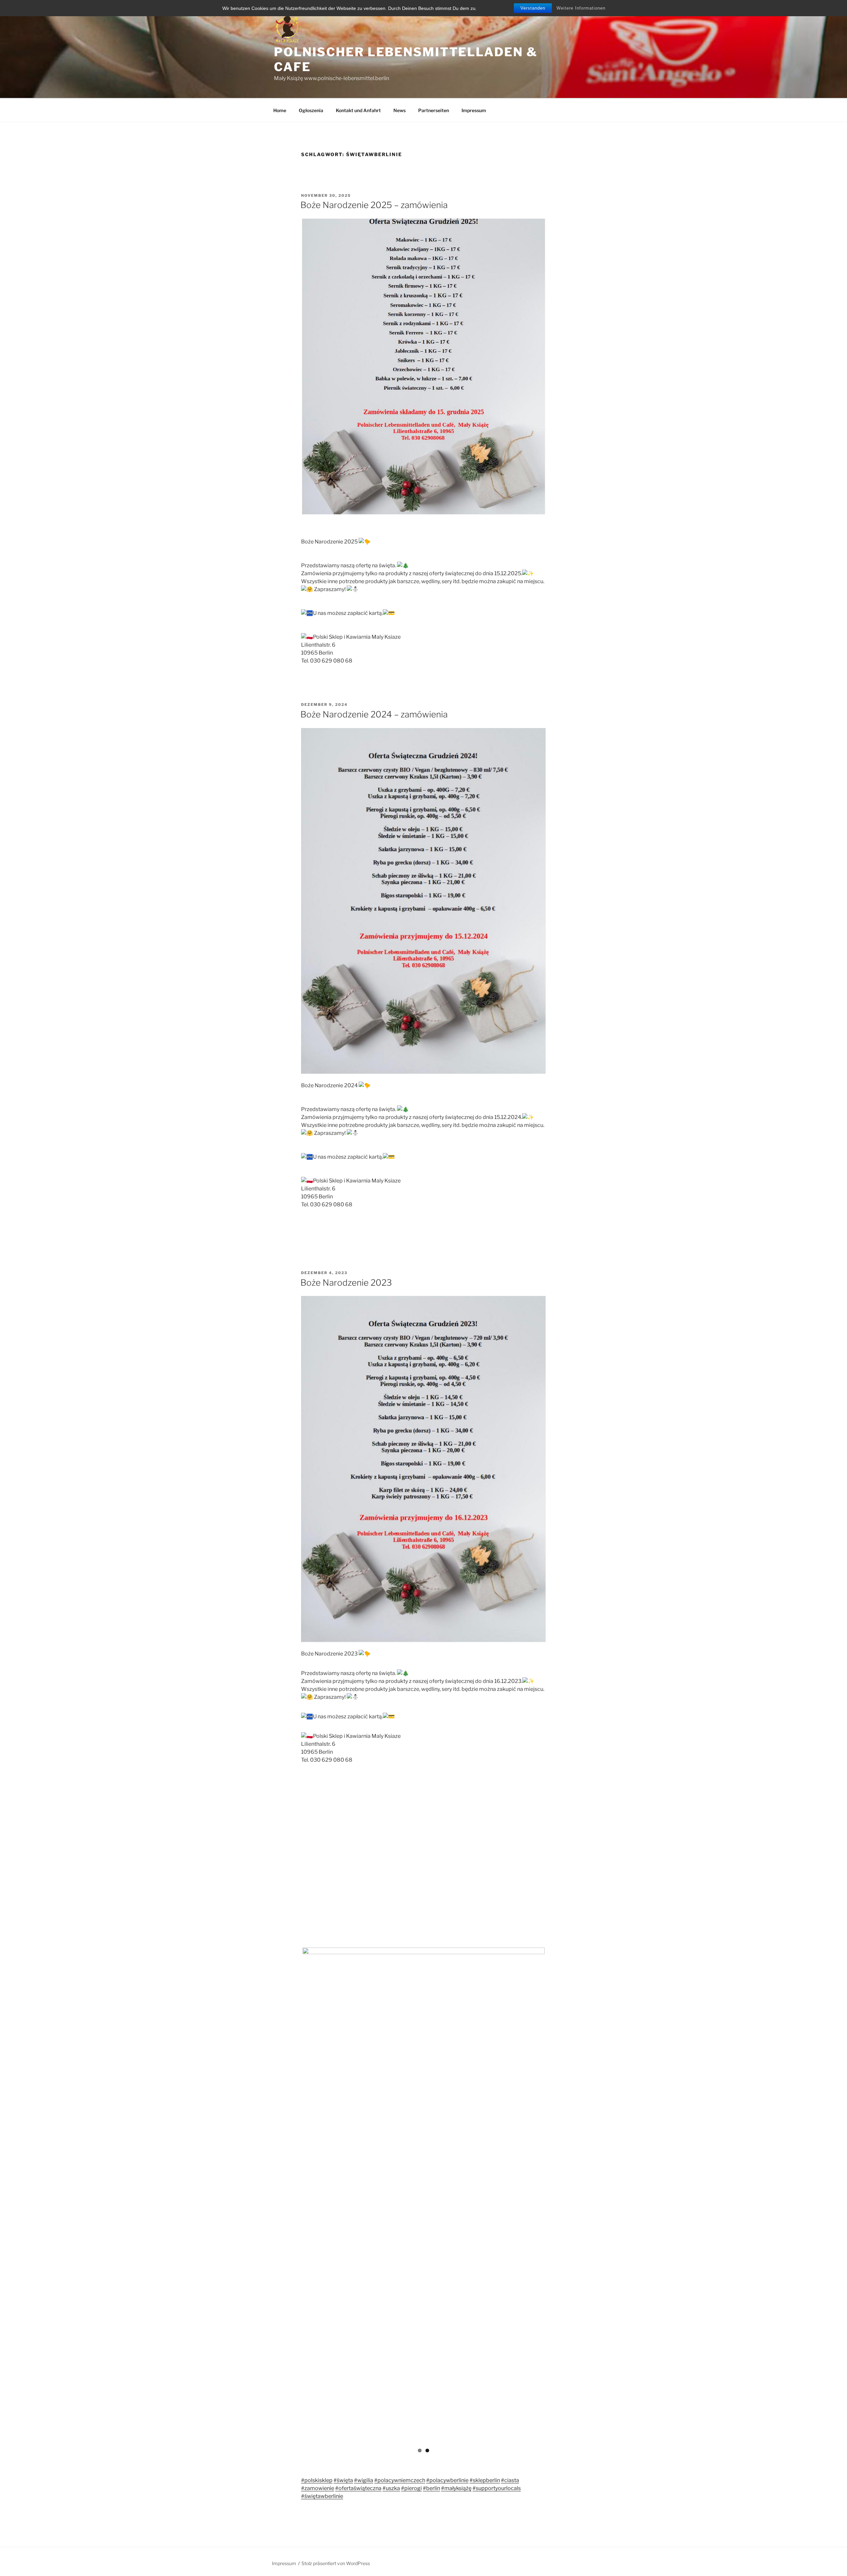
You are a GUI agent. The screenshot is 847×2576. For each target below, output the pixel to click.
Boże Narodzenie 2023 (346, 1283)
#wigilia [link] (364, 2478)
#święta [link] (343, 2478)
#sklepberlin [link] (485, 2478)
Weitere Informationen (581, 8)
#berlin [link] (431, 2486)
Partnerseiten (434, 110)
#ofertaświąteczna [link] (358, 2486)
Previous (292, 2194)
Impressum (474, 110)
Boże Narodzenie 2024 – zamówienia (374, 714)
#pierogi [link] (411, 2486)
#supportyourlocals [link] (497, 2486)
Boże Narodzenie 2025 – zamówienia (374, 205)
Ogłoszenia (311, 110)
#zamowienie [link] (318, 2486)
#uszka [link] (391, 2486)
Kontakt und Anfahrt (358, 110)
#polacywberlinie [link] (447, 2478)
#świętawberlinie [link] (322, 2493)
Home (280, 110)
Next (555, 2194)
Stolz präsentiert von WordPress (336, 2561)
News (400, 110)
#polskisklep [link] (317, 2478)
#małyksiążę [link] (456, 2486)
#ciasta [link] (510, 2478)
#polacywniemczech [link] (400, 2478)
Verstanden (533, 8)
